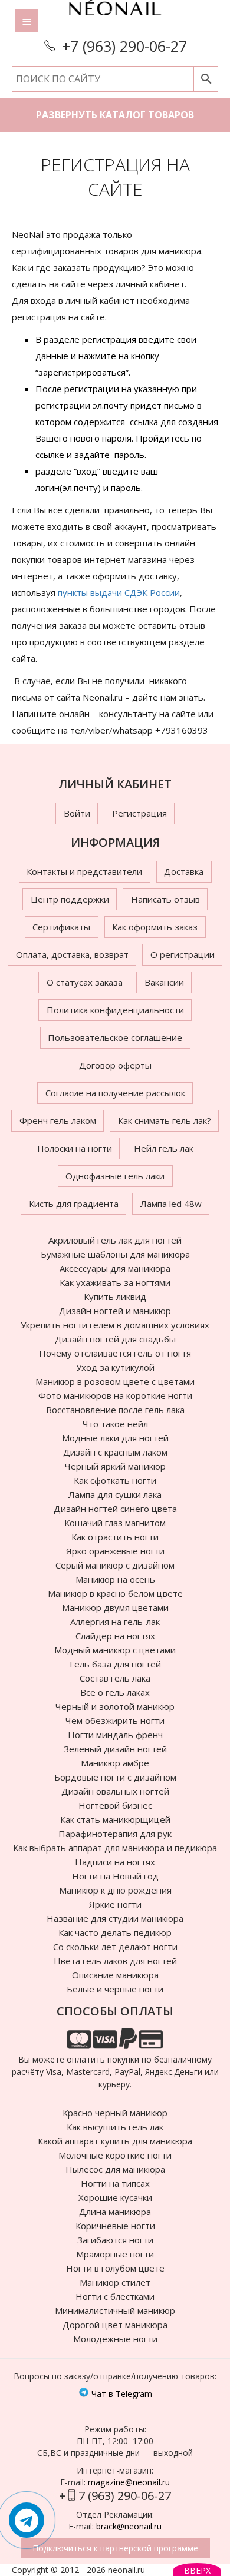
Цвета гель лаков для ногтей (115, 1961)
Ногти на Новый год (115, 1876)
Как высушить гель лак (115, 2127)
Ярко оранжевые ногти (115, 1551)
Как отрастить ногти (115, 1537)
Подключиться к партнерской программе (115, 2548)
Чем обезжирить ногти (115, 1720)
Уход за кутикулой (115, 1367)
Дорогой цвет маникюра (115, 2325)
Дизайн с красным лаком (115, 1452)
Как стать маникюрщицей (115, 1819)
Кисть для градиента (74, 1204)
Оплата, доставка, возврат (72, 954)
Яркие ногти (115, 1904)
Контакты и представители (84, 871)
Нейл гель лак (164, 1148)
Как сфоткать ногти (115, 1480)
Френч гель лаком (58, 1120)
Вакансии (164, 982)
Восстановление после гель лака (115, 1410)
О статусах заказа (85, 982)
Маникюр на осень (115, 1579)
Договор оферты (115, 1065)
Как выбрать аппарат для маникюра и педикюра (115, 1848)
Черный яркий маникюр (115, 1466)
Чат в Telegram (121, 2394)
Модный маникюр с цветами (115, 1650)
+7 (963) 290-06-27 (124, 46)
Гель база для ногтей (115, 1664)
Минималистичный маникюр (115, 2310)
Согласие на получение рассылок (115, 1093)
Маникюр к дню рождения (115, 1890)
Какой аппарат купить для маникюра (115, 2141)
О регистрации (183, 954)
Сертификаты (61, 927)
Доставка (184, 871)
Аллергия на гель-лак (115, 1622)
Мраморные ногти (115, 2254)
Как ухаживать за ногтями (115, 1282)
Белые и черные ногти (115, 1989)
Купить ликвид (115, 1297)
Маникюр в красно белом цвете (115, 1593)
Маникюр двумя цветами (115, 1607)
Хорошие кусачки (115, 2197)
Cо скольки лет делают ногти (115, 1947)
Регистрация (139, 813)
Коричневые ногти (115, 2226)
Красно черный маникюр (115, 2113)
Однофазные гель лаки (115, 1176)
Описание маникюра (115, 1975)
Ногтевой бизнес (115, 1805)
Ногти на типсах (115, 2183)
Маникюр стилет (115, 2282)
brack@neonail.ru (129, 2526)
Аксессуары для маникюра (115, 1268)
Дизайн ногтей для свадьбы (115, 1339)
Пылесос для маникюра (115, 2169)
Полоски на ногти (75, 1148)
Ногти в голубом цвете (115, 2268)
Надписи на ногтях (115, 1862)
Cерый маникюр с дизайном (115, 1565)
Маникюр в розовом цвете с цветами (115, 1381)
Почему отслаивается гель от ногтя (115, 1353)
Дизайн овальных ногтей (115, 1791)
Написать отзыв (165, 899)
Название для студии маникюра (115, 1918)
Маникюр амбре (115, 1763)
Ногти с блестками (115, 2296)
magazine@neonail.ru (129, 2482)
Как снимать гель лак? (165, 1120)
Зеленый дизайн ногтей (115, 1749)
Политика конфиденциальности (115, 1010)
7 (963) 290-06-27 (125, 2496)
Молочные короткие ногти (115, 2155)
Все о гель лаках (115, 1692)
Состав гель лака (115, 1678)
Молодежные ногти (115, 2339)
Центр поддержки (70, 899)
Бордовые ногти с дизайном (115, 1777)
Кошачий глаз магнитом (115, 1523)
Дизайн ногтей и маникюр (115, 1311)
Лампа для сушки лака (115, 1494)
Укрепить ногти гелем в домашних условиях (115, 1325)
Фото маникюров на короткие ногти (115, 1395)
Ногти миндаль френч (115, 1735)
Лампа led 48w (171, 1204)
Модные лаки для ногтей (115, 1438)
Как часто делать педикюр (115, 1932)
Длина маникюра (115, 2212)
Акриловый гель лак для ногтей (115, 1240)
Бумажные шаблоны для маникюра (115, 1254)
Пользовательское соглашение (115, 1037)
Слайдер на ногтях (115, 1636)
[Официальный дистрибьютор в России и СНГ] (115, 18)
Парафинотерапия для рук (115, 1834)
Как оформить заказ (155, 927)
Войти (77, 813)
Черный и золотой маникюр (115, 1706)
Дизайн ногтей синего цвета (115, 1509)
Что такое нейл (115, 1424)
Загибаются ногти (115, 2240)
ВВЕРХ (197, 2570)
